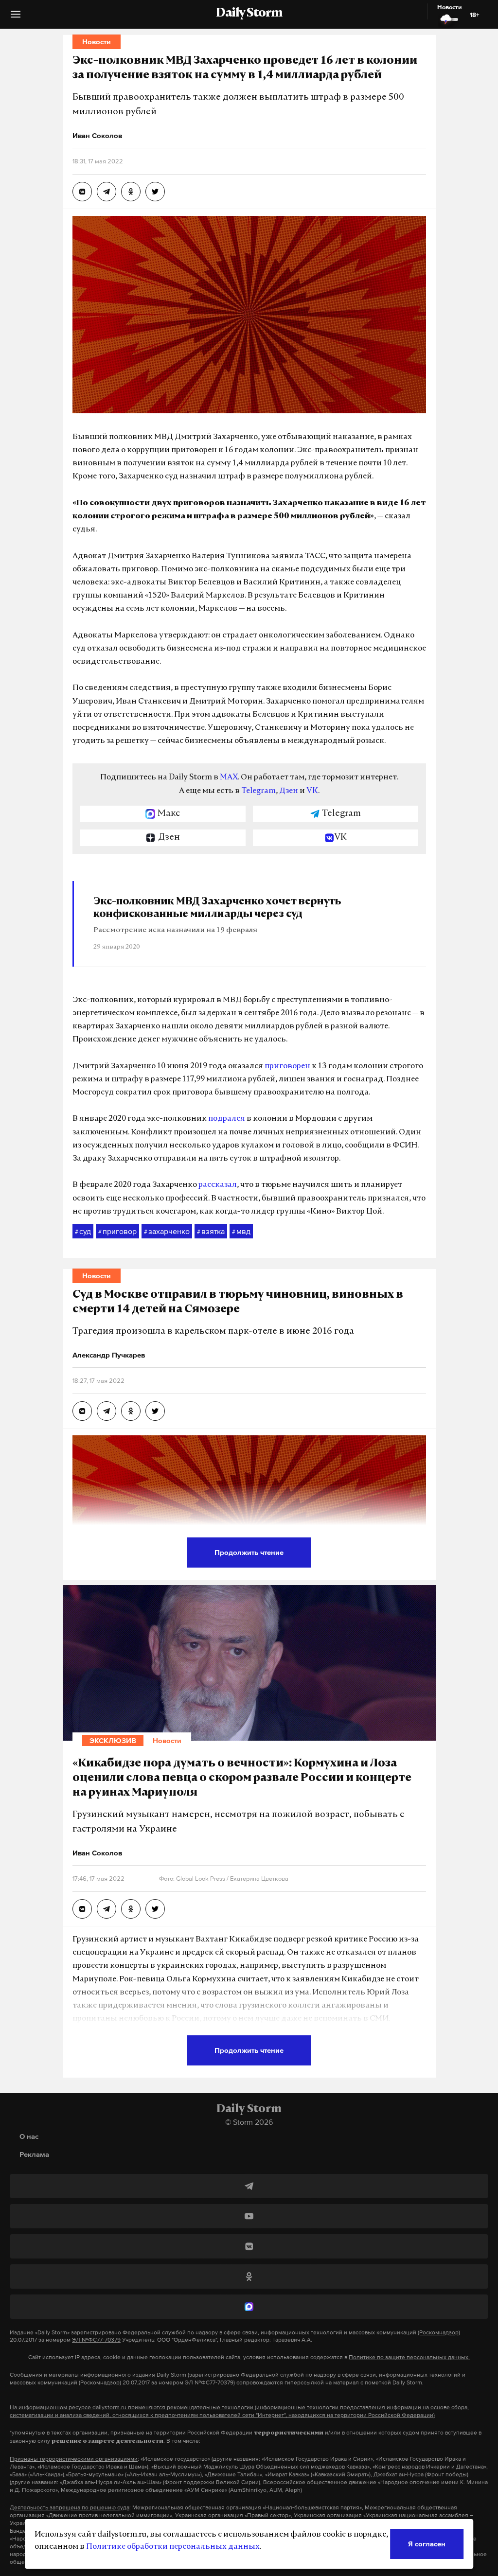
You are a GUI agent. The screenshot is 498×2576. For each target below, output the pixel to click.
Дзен (289, 791)
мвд (241, 1231)
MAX (229, 777)
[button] (16, 18)
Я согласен (427, 2544)
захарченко (167, 1231)
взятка (211, 1231)
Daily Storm (249, 14)
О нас (29, 2136)
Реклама (34, 2154)
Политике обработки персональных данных (173, 2547)
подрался (227, 1119)
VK (312, 791)
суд (83, 1231)
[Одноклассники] (249, 2276)
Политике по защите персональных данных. (409, 2357)
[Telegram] (249, 2186)
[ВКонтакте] (249, 2246)
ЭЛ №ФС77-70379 (96, 2340)
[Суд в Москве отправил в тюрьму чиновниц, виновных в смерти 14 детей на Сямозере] (82, 1411)
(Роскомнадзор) (439, 2332)
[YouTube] (249, 2216)
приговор (117, 1231)
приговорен (287, 1066)
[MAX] (249, 2307)
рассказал (218, 1185)
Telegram (258, 791)
